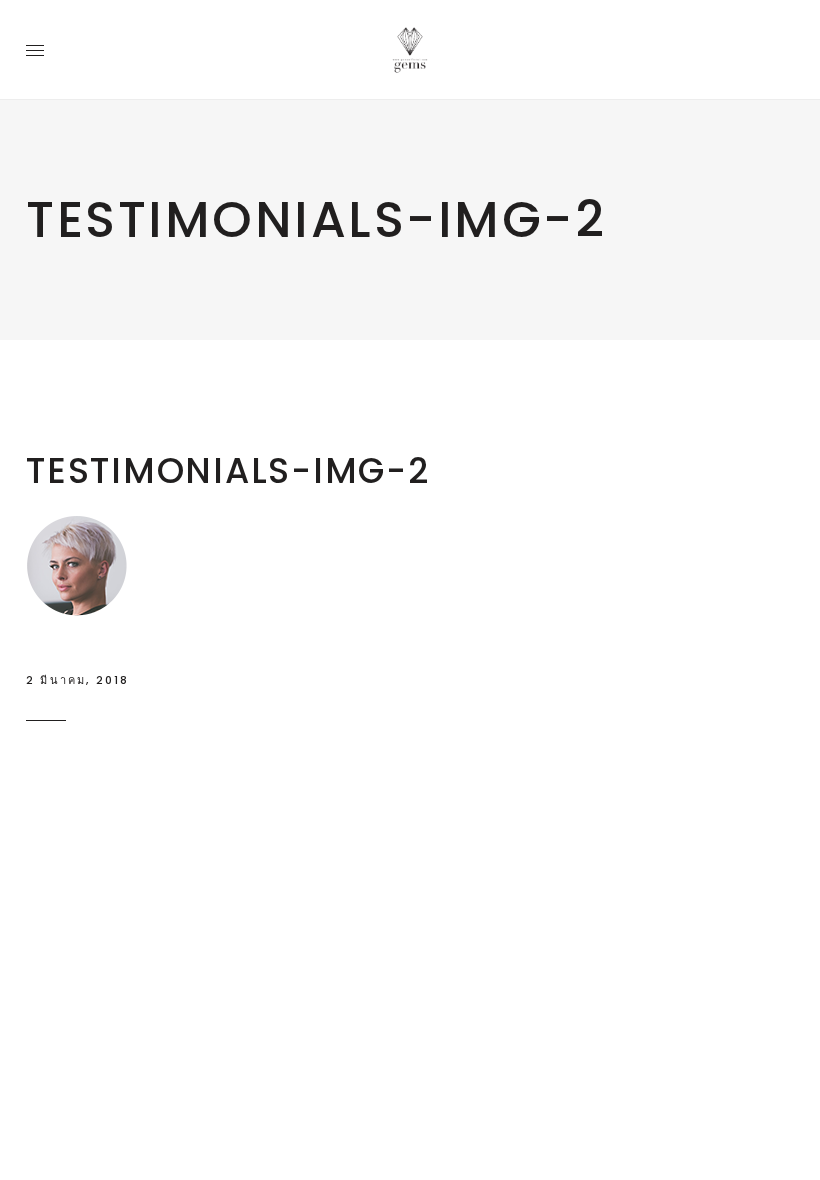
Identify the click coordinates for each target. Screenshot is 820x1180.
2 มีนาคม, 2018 (78, 680)
